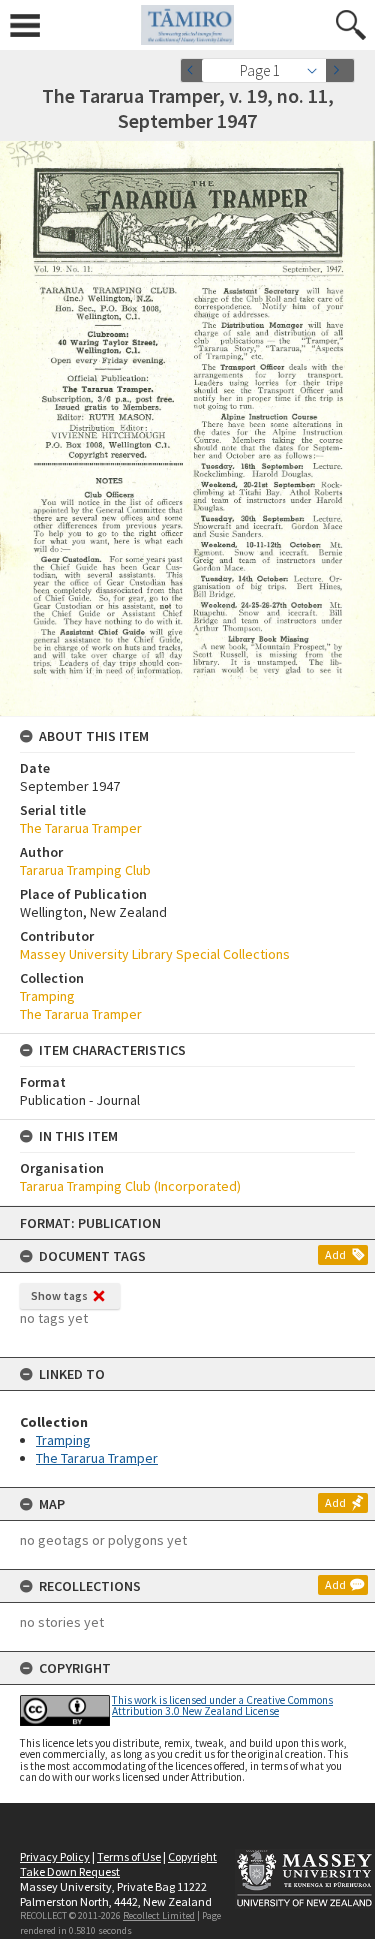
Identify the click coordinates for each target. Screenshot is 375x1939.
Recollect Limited (159, 1915)
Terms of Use (129, 1856)
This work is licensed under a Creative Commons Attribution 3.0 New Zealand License (222, 1705)
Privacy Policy (55, 1856)
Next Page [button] (340, 70)
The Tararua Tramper (97, 1458)
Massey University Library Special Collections (155, 954)
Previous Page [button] (195, 70)
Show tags (59, 1295)
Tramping (63, 1440)
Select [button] (317, 70)
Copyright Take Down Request (118, 1864)
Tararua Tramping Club (85, 870)
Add (335, 1254)
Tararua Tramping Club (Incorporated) (130, 1186)
